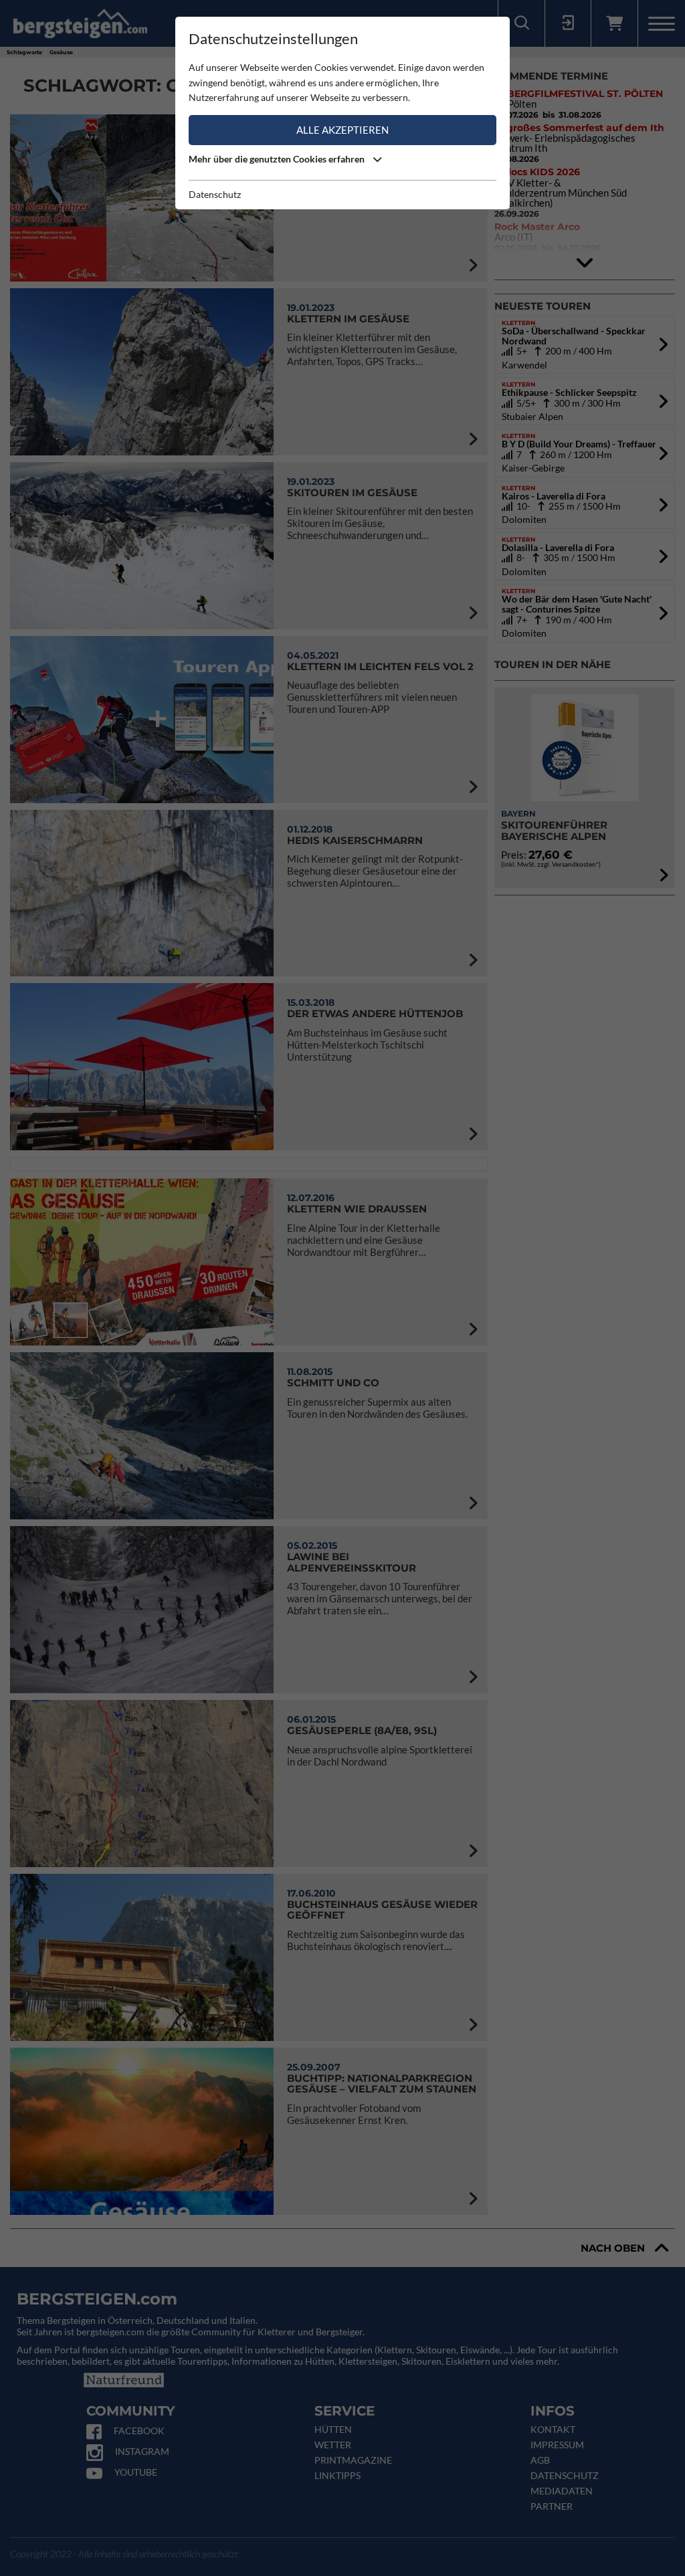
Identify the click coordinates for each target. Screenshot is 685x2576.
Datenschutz (215, 194)
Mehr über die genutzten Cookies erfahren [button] (278, 159)
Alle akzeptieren (342, 130)
